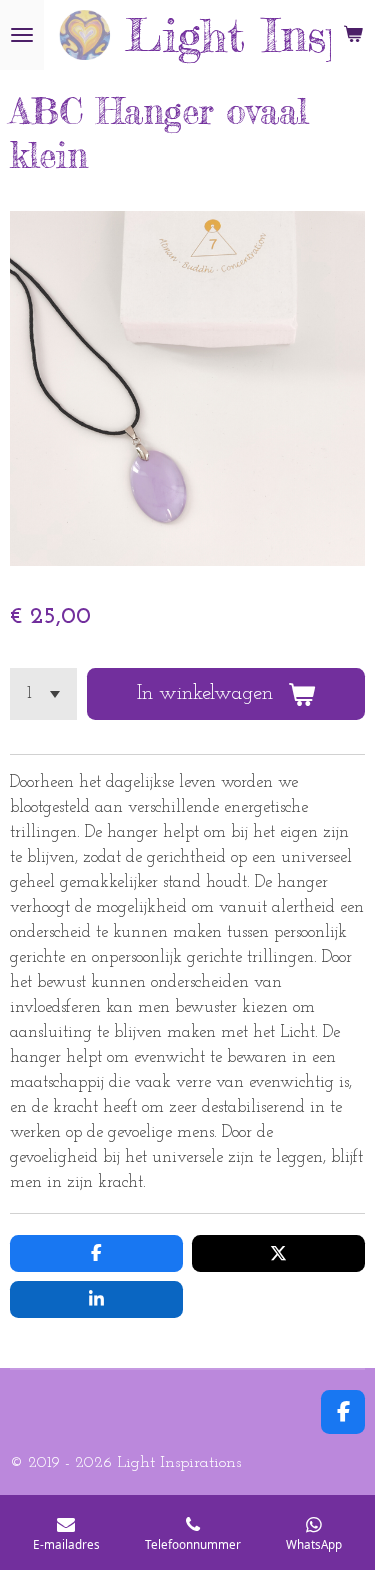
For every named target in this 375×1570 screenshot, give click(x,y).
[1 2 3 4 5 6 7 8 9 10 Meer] (43, 694)
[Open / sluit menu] (22, 35)
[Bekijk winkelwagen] (353, 35)
